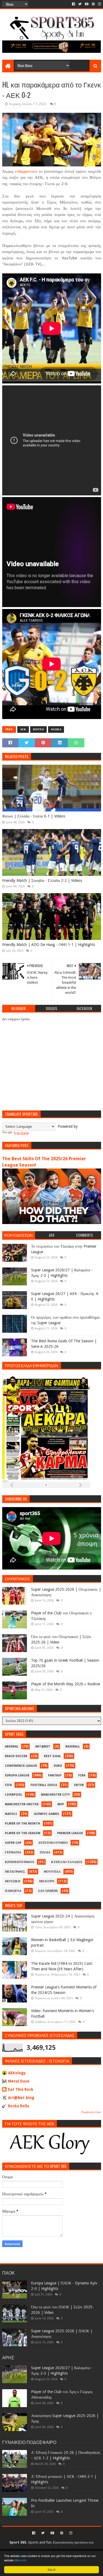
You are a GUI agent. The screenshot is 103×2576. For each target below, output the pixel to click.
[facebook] (73, 4)
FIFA (8, 1785)
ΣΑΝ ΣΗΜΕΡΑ (48, 1891)
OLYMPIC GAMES (46, 1814)
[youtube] (87, 4)
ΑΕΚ (23, 729)
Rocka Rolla (19, 2106)
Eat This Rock (21, 2089)
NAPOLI (11, 1814)
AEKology (17, 2073)
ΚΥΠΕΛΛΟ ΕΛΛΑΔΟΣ (67, 1862)
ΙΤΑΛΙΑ (45, 1852)
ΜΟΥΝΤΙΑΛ (52, 1872)
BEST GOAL (52, 1756)
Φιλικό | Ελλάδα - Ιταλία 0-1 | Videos (34, 816)
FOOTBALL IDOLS (44, 1785)
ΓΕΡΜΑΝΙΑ (13, 1852)
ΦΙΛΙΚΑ (56, 729)
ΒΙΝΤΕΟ (38, 729)
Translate (21, 1133)
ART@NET (43, 1747)
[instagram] (99, 4)
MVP (61, 1804)
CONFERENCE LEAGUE (21, 1766)
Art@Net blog (21, 2098)
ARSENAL (12, 1747)
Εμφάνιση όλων (91, 2112)
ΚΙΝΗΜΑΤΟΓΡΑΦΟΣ (20, 1862)
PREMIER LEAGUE (70, 1833)
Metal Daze (19, 2081)
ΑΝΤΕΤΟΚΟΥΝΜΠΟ (53, 1843)
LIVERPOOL (14, 1795)
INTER (79, 1785)
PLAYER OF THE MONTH (23, 1824)
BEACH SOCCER (16, 1756)
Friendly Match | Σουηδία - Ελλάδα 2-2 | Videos (42, 880)
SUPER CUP (13, 1843)
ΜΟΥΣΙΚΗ (13, 1881)
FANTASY (55, 1775)
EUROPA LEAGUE (17, 1775)
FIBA (82, 1775)
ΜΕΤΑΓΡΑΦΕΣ (15, 1872)
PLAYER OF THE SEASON (23, 1833)
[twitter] (80, 4)
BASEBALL (73, 1747)
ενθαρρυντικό (26, 171)
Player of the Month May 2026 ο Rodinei (66, 1684)
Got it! (52, 2570)
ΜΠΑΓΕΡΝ (47, 1881)
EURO (58, 1766)
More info (20, 2560)
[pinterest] (93, 4)
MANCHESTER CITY (55, 1795)
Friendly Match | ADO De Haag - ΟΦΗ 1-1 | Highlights (49, 945)
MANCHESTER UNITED (22, 1804)
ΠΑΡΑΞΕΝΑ (13, 1891)
